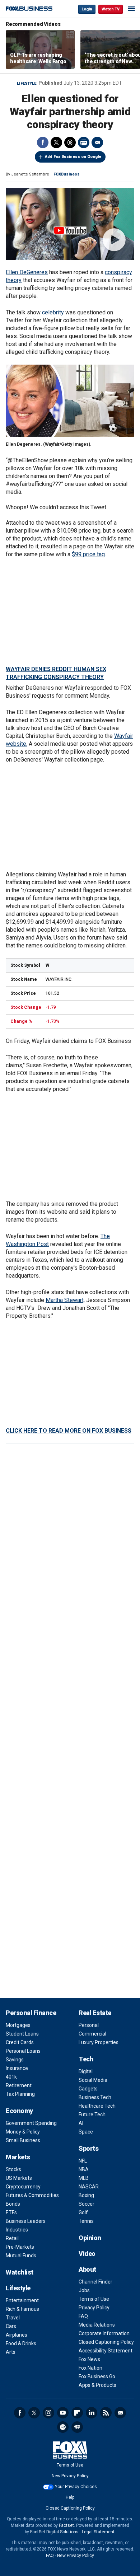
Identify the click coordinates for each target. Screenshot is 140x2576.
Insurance (17, 2068)
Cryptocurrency (23, 2187)
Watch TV (111, 9)
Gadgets (88, 2089)
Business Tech (95, 2097)
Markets (18, 2157)
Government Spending (31, 2123)
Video (87, 2254)
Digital (86, 2071)
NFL (83, 2161)
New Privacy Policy (70, 2476)
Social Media (93, 2080)
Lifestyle (27, 83)
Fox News (89, 2359)
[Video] (70, 224)
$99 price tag (88, 554)
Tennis (86, 2221)
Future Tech (92, 2114)
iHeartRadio (77, 2427)
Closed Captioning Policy (106, 2342)
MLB (84, 2178)
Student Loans (22, 2034)
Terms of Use (94, 2299)
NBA (84, 2169)
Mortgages (18, 2025)
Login (87, 9)
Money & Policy (23, 2132)
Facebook (43, 142)
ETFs (11, 2212)
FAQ (83, 2316)
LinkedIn (92, 2413)
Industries (17, 2230)
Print (84, 142)
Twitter (56, 142)
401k (11, 2077)
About (87, 2269)
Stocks (13, 2169)
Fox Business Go (97, 2376)
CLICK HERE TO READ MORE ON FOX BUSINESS (69, 1431)
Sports (88, 2148)
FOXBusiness (67, 174)
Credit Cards (20, 2042)
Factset (66, 2525)
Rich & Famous (22, 2309)
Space (86, 2132)
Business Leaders (26, 2221)
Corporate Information (104, 2333)
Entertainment (22, 2300)
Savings (15, 2060)
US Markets (19, 2178)
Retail (12, 2238)
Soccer (87, 2204)
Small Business (23, 2140)
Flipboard (77, 2413)
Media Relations (97, 2325)
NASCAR (89, 2187)
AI (81, 2123)
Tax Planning (20, 2094)
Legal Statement (98, 2532)
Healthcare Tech (97, 2106)
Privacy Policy (94, 2308)
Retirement (19, 2085)
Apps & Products (97, 2385)
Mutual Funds (21, 2256)
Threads (70, 142)
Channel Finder (95, 2282)
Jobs (84, 2290)
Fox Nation (90, 2368)
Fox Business (29, 9)
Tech (86, 2059)
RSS (106, 2413)
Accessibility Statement (106, 2351)
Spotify (63, 2427)
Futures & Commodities (32, 2195)
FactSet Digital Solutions (54, 2532)
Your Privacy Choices (76, 2487)
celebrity (53, 312)
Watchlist (20, 2272)
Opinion (90, 2238)
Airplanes (17, 2335)
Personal (89, 2025)
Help (70, 2497)
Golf (83, 2212)
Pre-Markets (20, 2247)
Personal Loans (23, 2051)
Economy (19, 2111)
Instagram (48, 2413)
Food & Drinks (21, 2343)
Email (97, 142)
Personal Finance (31, 2013)
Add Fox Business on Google (73, 157)
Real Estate (95, 2013)
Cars (11, 2326)
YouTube (63, 2413)
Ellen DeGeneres (27, 272)
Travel (13, 2318)
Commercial (92, 2034)
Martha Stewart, (65, 1300)
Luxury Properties (99, 2042)
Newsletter (120, 2413)
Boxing (86, 2195)
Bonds (13, 2204)
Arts (11, 2352)
